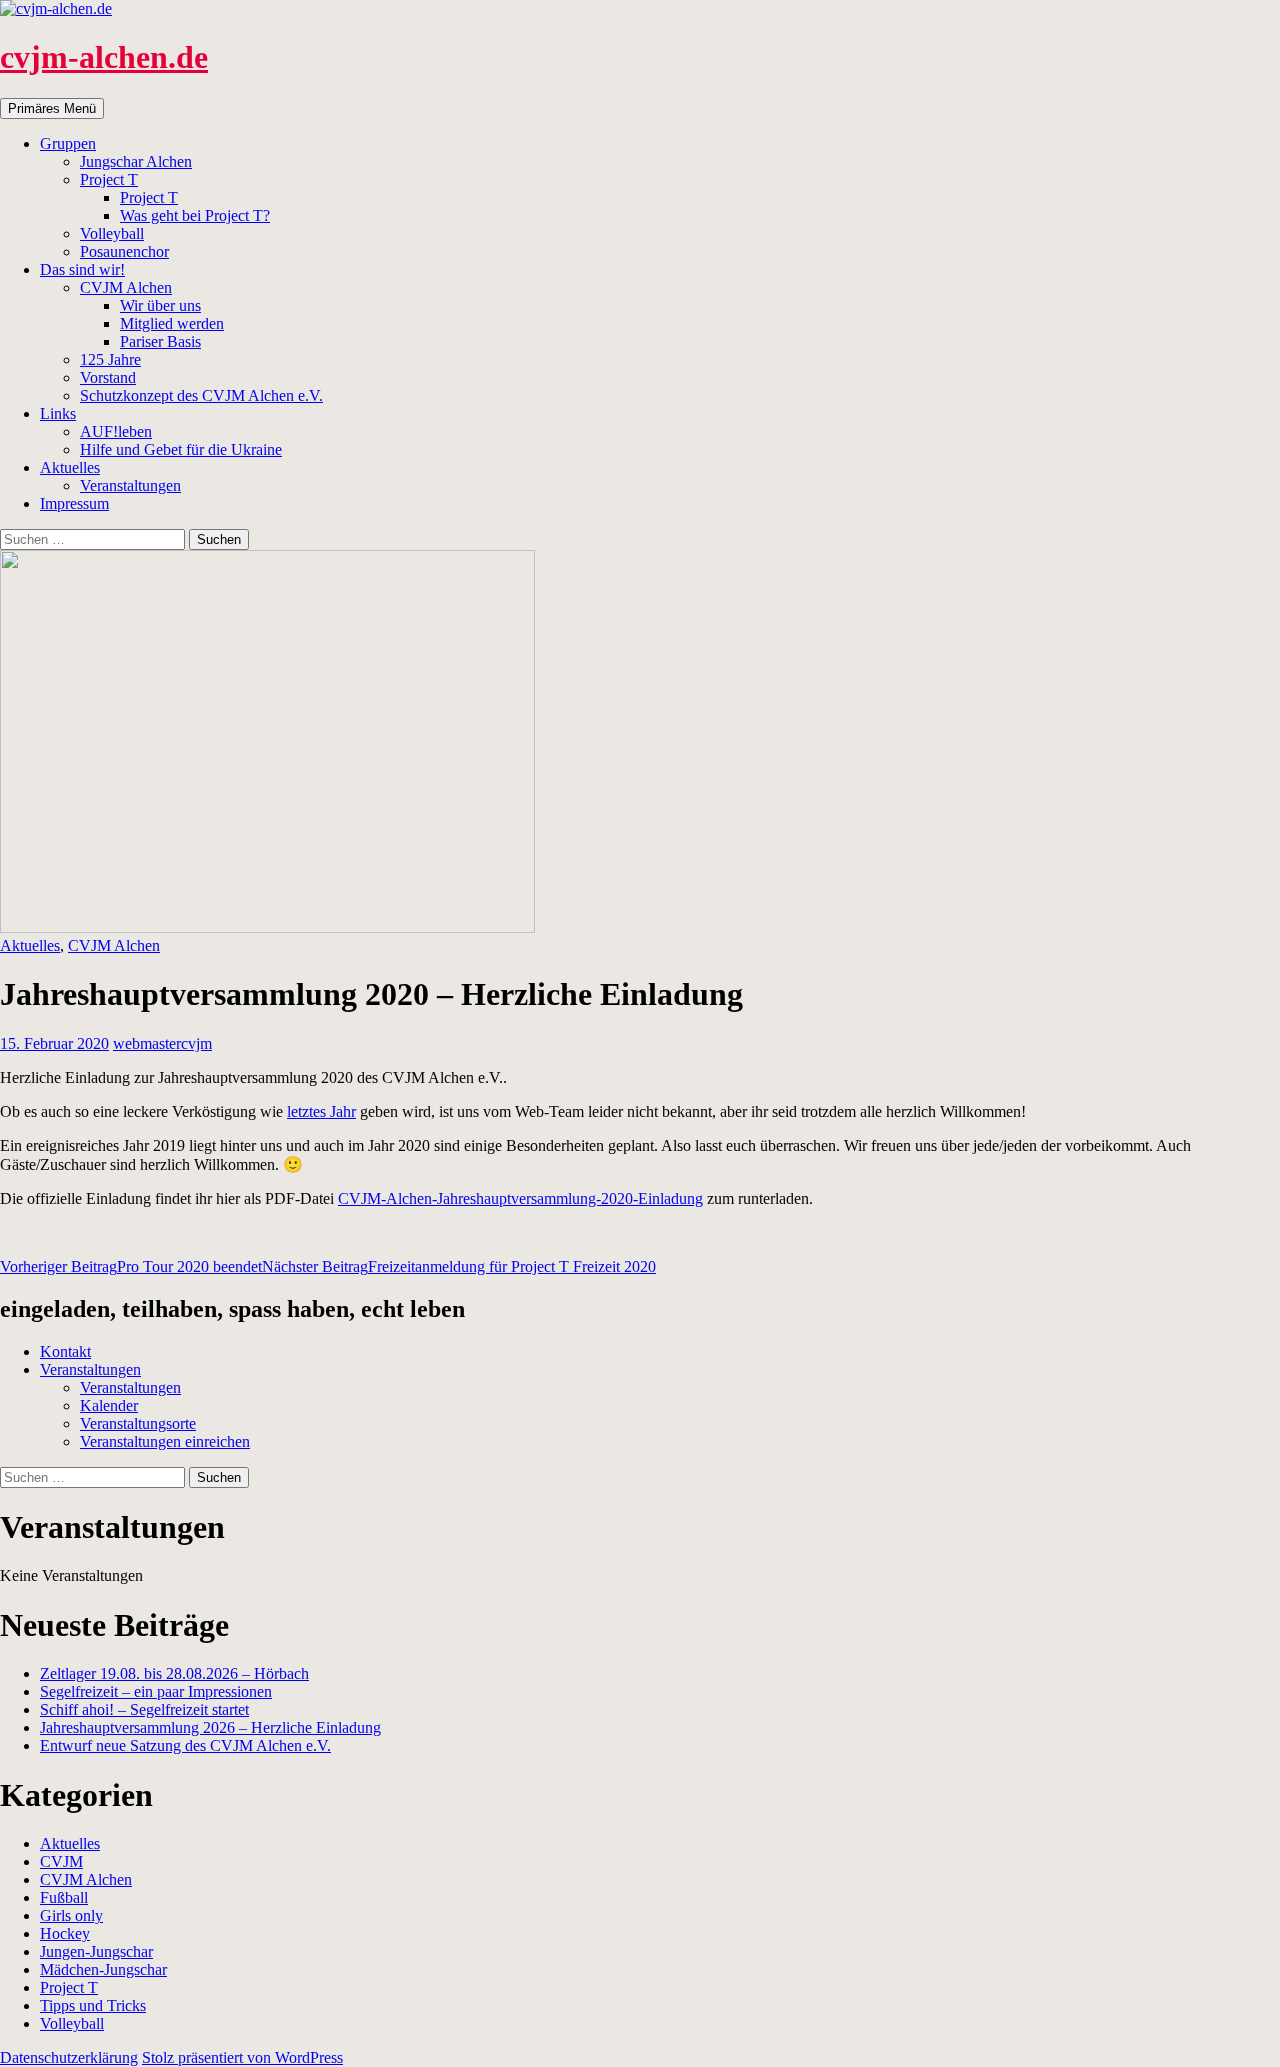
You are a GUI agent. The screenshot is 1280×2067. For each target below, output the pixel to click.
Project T (109, 179)
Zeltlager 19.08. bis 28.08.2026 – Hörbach (174, 1673)
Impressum (74, 503)
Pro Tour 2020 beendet (131, 1266)
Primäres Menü (52, 108)
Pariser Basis (160, 341)
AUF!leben (116, 431)
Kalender (109, 1405)
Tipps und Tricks (93, 2005)
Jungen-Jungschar (96, 1951)
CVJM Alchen (126, 287)
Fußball (64, 1897)
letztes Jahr (321, 1111)
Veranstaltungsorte (138, 1423)
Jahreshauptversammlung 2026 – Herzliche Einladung (210, 1727)
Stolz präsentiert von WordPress (242, 2057)
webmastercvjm (162, 1043)
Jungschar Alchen (136, 161)
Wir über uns (160, 305)
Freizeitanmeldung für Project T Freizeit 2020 (459, 1266)
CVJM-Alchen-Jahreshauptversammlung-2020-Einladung (520, 1198)
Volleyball (112, 233)
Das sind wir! (82, 269)
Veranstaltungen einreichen (165, 1441)
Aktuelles (70, 467)
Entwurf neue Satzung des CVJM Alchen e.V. (185, 1745)
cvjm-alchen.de (104, 57)
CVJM (61, 1861)
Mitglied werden (172, 323)
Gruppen (68, 143)
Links (58, 413)
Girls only (71, 1915)
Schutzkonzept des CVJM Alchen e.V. (201, 395)
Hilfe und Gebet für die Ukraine (181, 449)
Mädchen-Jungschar (103, 1969)
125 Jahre (110, 359)
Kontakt (65, 1351)
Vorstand (108, 377)
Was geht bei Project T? (195, 215)
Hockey (65, 1933)
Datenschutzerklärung (69, 2057)
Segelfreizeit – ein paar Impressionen (156, 1691)
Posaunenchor (124, 251)
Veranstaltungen (130, 485)
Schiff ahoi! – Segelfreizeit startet (144, 1709)
